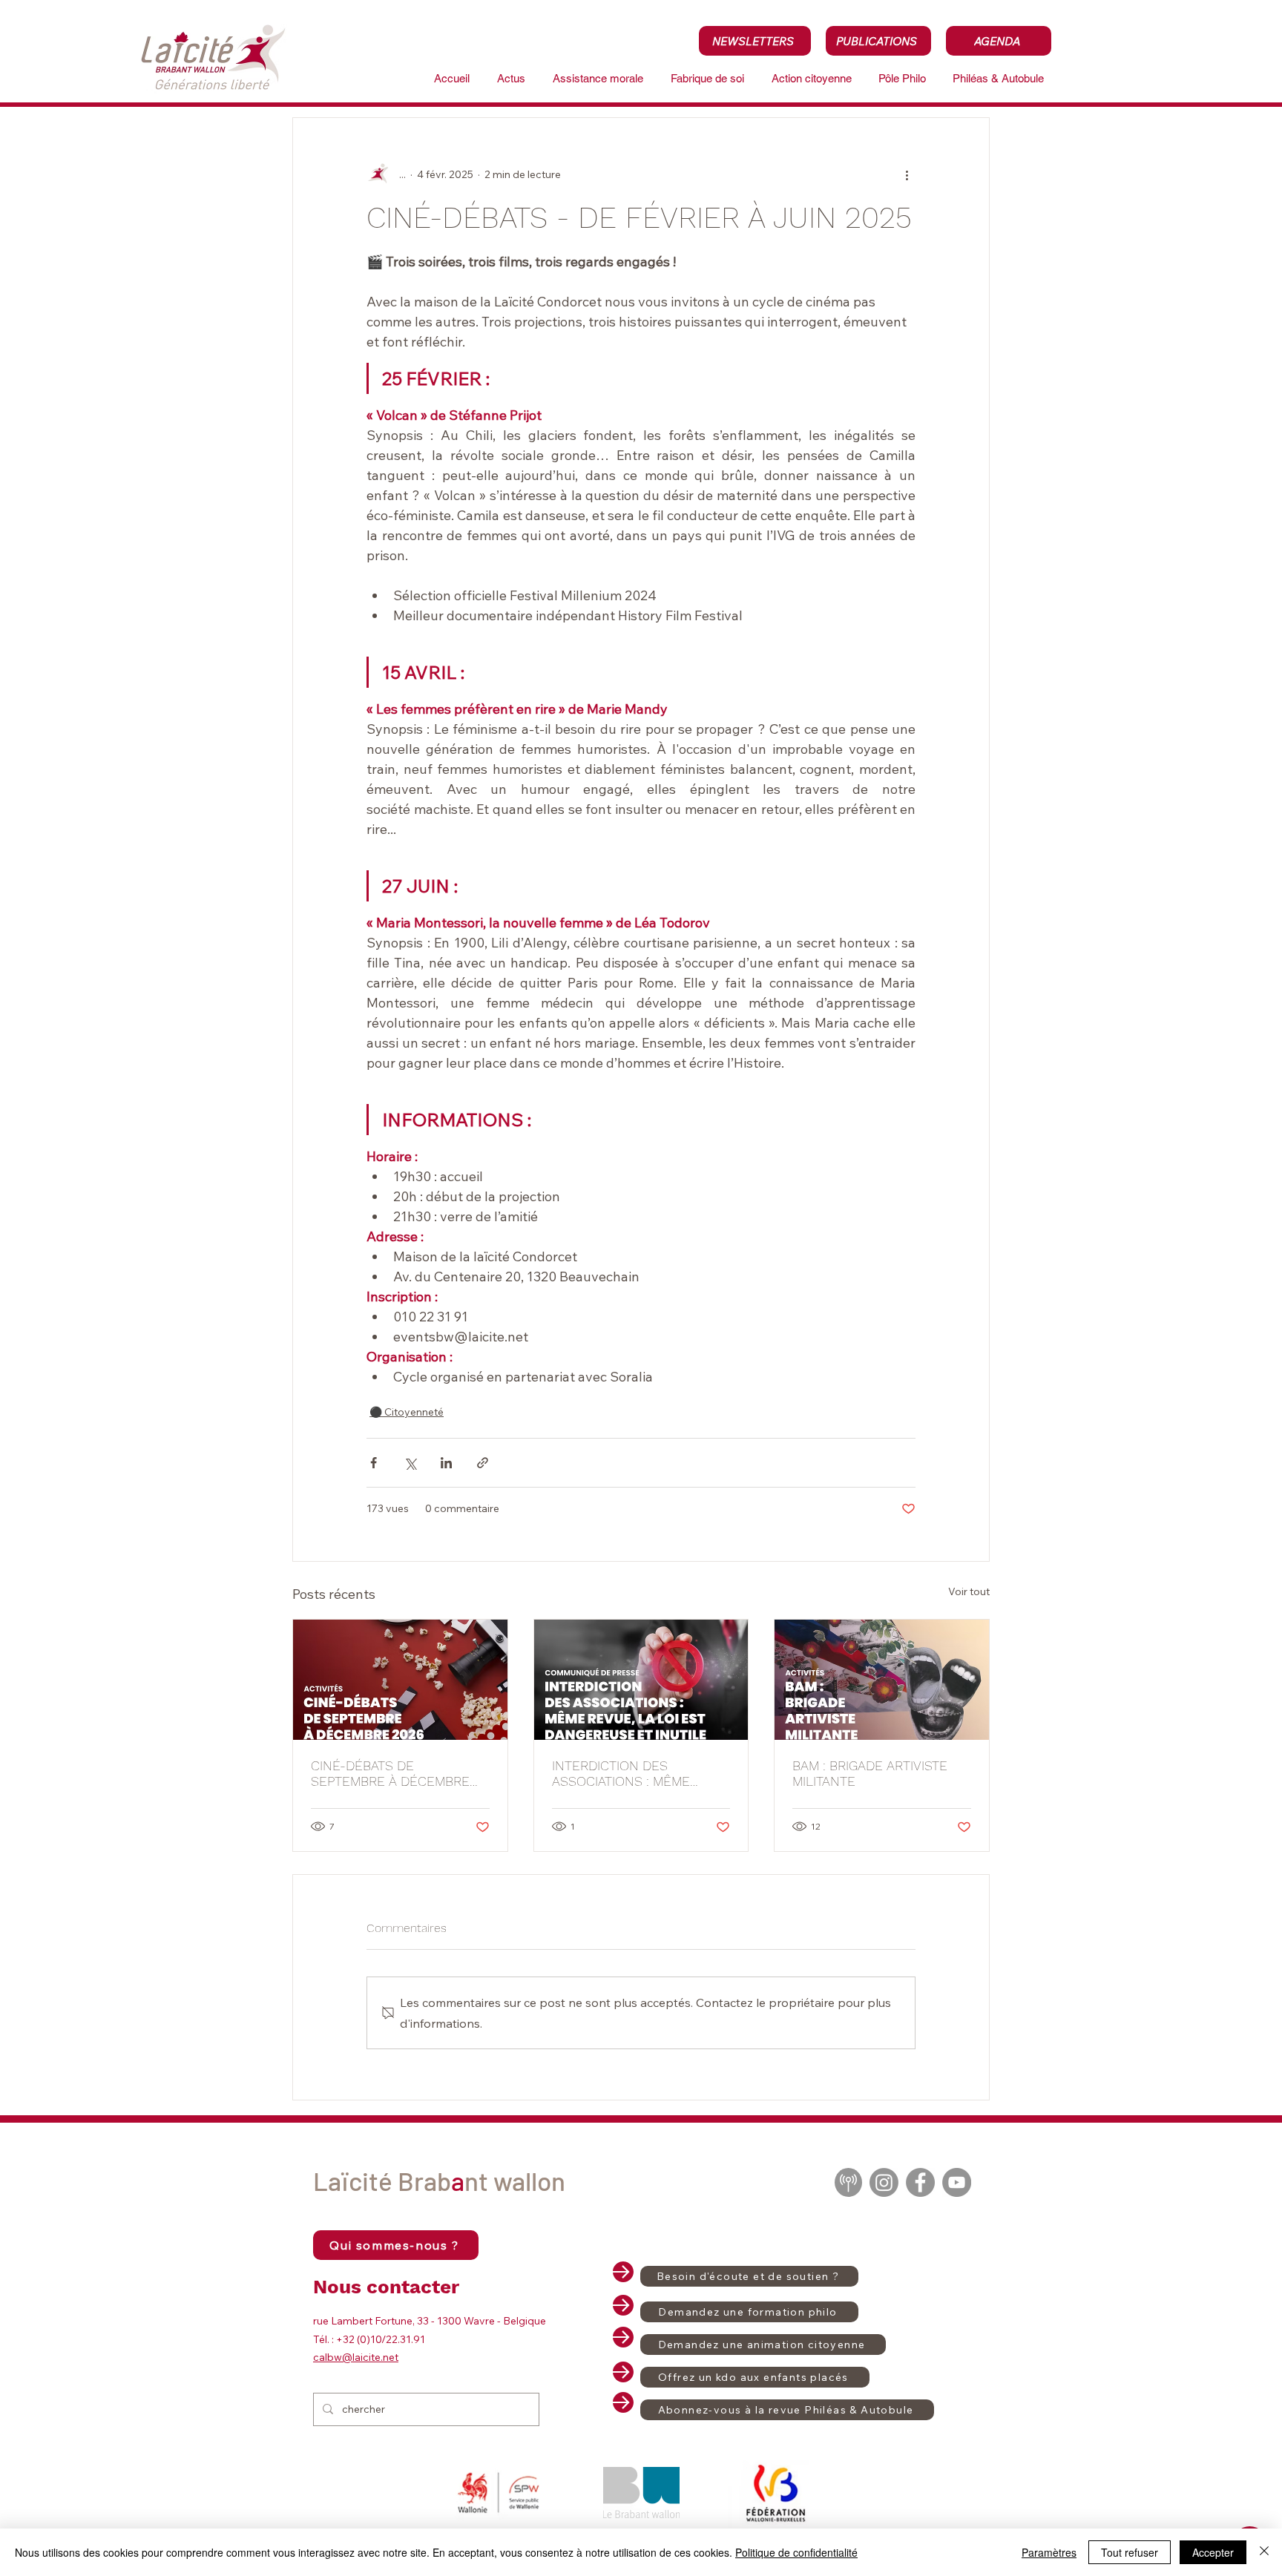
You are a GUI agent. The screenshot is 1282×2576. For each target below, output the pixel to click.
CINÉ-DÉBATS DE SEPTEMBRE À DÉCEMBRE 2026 (390, 1773)
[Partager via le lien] (483, 1463)
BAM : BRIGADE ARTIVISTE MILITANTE (870, 1773)
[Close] (1264, 2552)
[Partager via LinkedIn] (446, 1463)
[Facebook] (920, 2182)
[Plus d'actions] (907, 174)
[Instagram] (884, 2182)
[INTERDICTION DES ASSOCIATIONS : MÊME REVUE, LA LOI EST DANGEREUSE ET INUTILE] (641, 1680)
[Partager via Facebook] (374, 1463)
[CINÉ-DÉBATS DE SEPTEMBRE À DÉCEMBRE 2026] (400, 1680)
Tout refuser (1130, 2552)
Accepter (1213, 2552)
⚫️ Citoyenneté (407, 1412)
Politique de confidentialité (796, 2552)
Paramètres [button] (1049, 2552)
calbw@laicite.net (356, 2357)
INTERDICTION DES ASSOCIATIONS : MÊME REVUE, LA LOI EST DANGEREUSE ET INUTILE (630, 1773)
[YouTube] (957, 2182)
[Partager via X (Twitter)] (410, 1463)
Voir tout (969, 1591)
